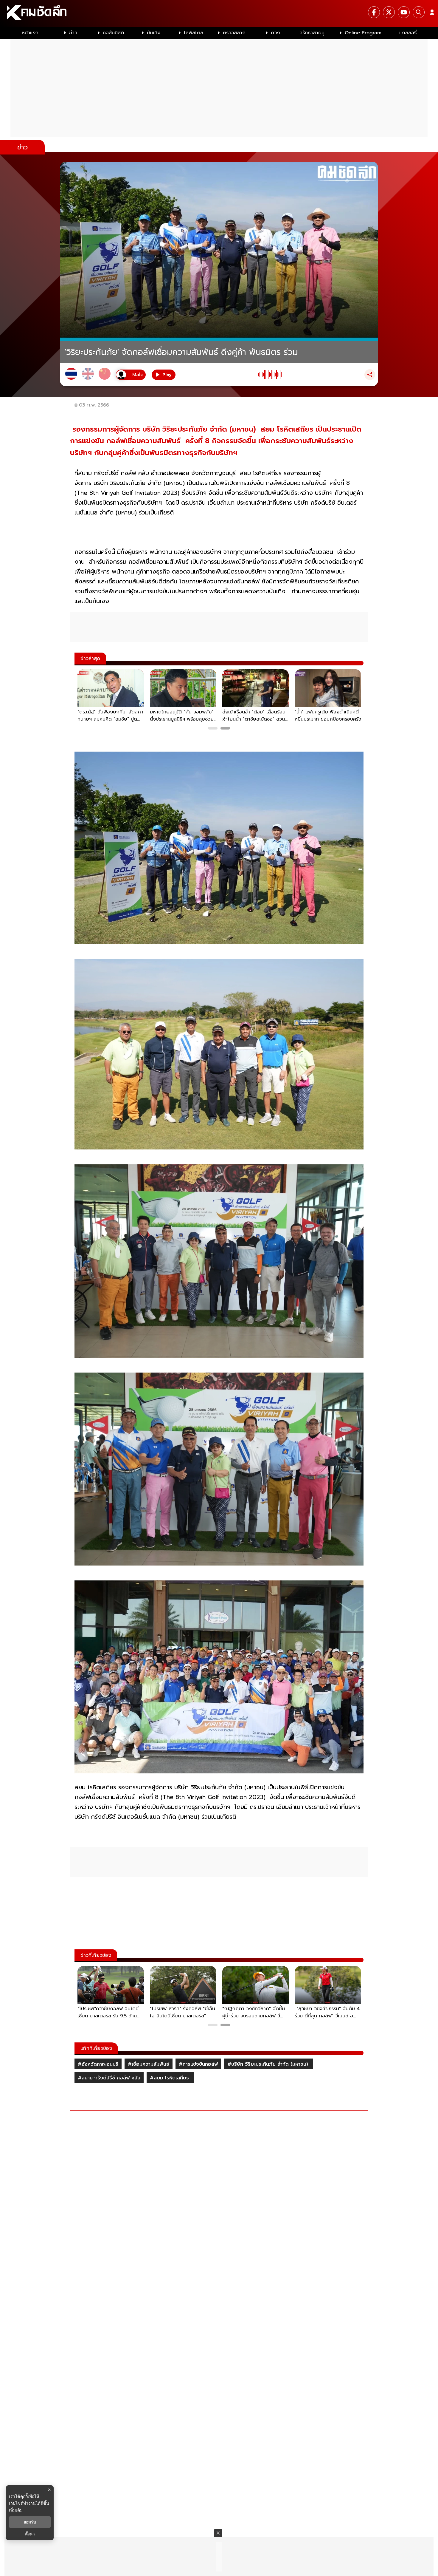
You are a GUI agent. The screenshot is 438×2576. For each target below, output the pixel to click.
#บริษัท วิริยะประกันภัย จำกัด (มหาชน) (269, 2064)
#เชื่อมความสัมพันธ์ (149, 2064)
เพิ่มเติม (16, 2510)
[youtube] (404, 12)
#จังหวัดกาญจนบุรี (98, 2064)
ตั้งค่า (30, 2534)
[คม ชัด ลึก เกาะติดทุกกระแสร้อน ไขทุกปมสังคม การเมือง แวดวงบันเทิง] (219, 13)
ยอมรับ (30, 2522)
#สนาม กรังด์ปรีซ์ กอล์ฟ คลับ (109, 2078)
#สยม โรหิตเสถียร (170, 2078)
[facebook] (374, 12)
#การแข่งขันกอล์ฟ (198, 2064)
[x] (389, 12)
